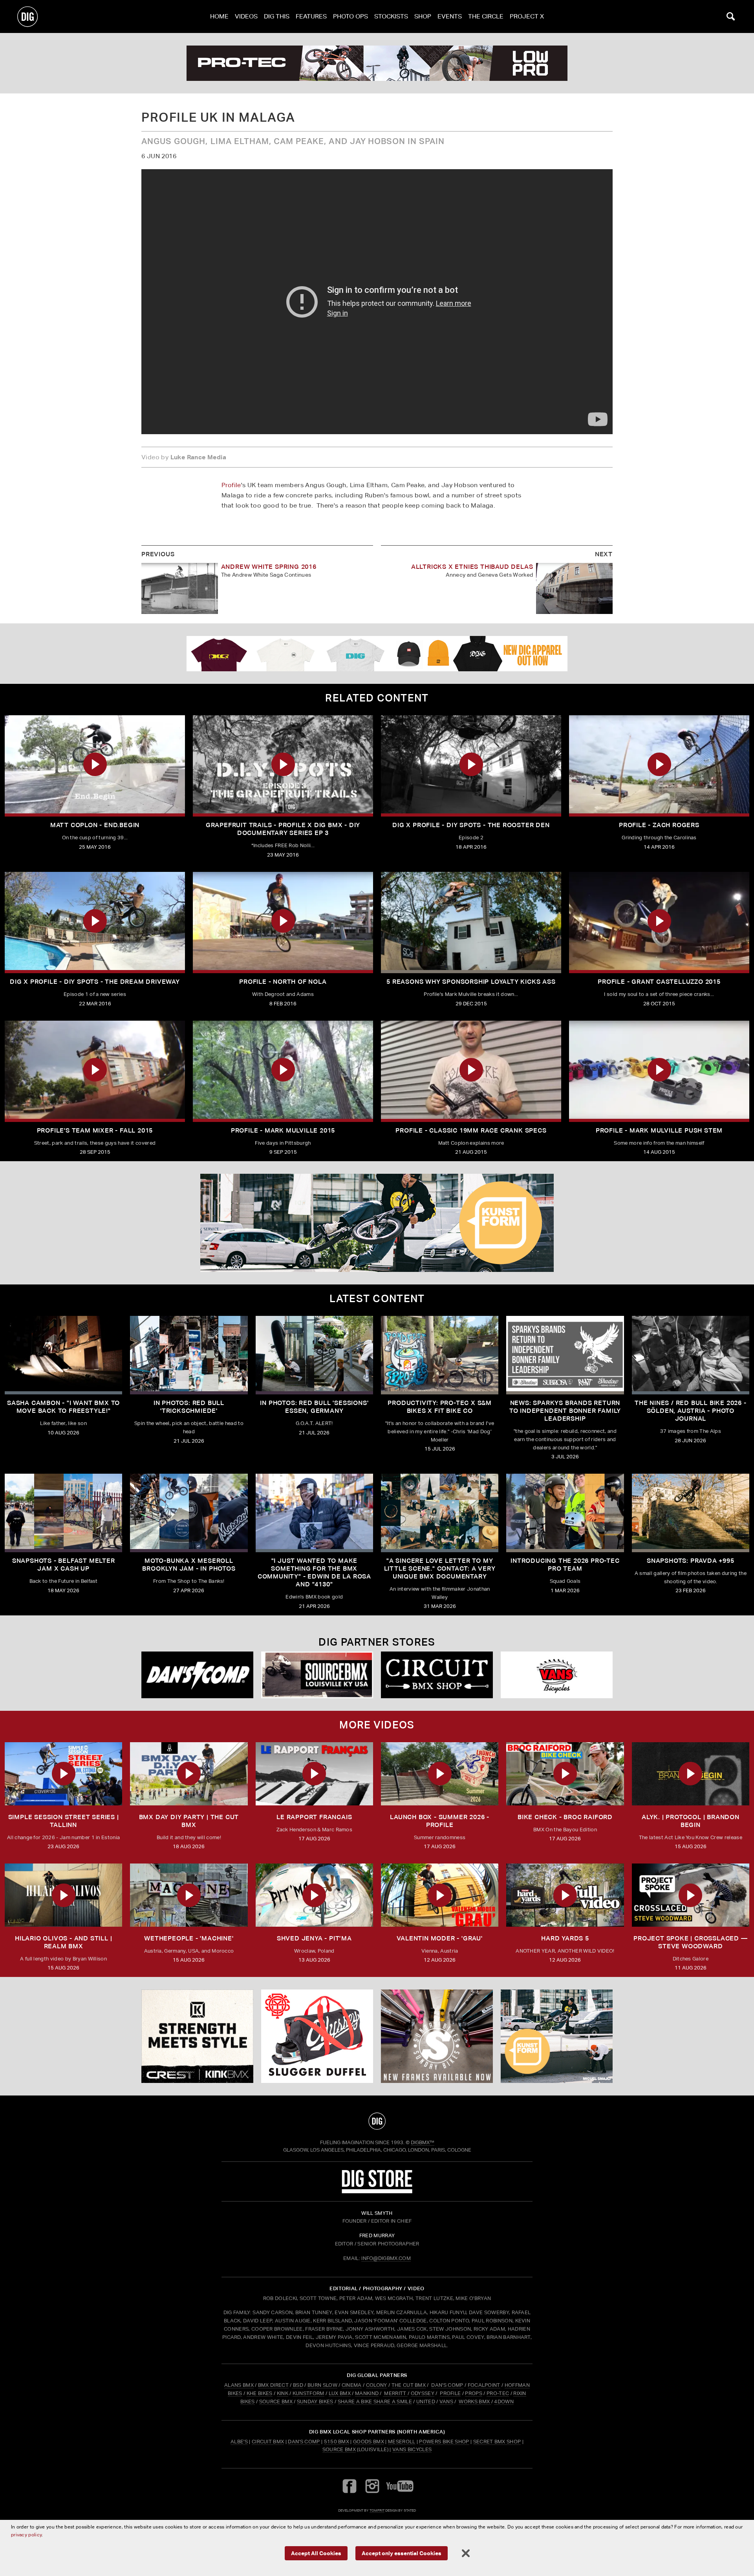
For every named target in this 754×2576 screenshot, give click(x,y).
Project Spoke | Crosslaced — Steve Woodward (690, 1942)
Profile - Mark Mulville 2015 (283, 1130)
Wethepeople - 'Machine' (189, 1938)
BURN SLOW (322, 2385)
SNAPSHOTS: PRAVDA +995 (691, 1561)
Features (311, 16)
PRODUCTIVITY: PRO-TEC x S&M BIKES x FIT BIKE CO (440, 1407)
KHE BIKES (260, 2393)
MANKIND (367, 2393)
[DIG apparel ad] (377, 654)
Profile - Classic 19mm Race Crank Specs (471, 1130)
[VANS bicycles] (557, 1675)
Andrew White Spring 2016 (269, 567)
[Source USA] (317, 1675)
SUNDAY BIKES (315, 2402)
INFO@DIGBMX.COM (386, 2258)
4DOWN (504, 2402)
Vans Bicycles (412, 2449)
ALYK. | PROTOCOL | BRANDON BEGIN (691, 1821)
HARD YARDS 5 (565, 1938)
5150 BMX (337, 2442)
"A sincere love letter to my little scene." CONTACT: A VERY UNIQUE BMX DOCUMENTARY (440, 1568)
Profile (231, 485)
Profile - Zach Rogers (659, 825)
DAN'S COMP (447, 2385)
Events (450, 16)
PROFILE (450, 2393)
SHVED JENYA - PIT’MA (314, 1938)
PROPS (474, 2393)
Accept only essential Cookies (402, 2553)
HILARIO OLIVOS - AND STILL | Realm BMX (63, 1942)
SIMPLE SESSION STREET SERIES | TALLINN (64, 1821)
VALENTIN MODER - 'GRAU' (439, 1938)
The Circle (486, 16)
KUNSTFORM (308, 2393)
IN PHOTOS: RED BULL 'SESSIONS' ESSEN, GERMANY (314, 1407)
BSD (297, 2385)
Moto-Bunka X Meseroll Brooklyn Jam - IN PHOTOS (189, 1565)
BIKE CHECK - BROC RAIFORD (565, 1817)
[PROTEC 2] (377, 63)
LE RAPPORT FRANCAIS (314, 1817)
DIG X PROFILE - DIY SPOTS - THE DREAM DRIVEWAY (95, 982)
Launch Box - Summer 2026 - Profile (440, 1821)
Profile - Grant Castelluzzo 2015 (659, 982)
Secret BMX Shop (497, 2442)
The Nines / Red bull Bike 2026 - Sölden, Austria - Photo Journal (691, 1411)
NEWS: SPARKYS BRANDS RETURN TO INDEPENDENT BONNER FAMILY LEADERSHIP (565, 1411)
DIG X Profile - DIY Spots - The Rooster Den (471, 825)
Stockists (391, 16)
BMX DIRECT (273, 2385)
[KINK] (197, 2036)
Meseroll (402, 2442)
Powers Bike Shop (444, 2442)
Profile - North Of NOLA (283, 982)
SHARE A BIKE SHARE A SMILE (375, 2402)
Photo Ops (350, 16)
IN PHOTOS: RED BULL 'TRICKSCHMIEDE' (189, 1407)
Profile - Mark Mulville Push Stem (659, 1130)
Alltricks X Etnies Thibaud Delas (472, 567)
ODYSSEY (423, 2393)
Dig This (277, 16)
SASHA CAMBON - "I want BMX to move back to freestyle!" (63, 1407)
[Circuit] (437, 1675)
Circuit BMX (268, 2442)
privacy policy (26, 2535)
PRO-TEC (498, 2393)
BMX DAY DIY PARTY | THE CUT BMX (189, 1821)
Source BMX (339, 2449)
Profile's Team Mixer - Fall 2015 (95, 1130)
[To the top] (377, 2121)
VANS (446, 2402)
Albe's (239, 2442)
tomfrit (377, 2510)
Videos (246, 16)
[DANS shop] (197, 1675)
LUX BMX (340, 2393)
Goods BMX (369, 2442)
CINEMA (352, 2385)
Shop (423, 16)
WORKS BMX (475, 2402)
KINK (283, 2393)
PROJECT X (527, 16)
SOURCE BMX (276, 2402)
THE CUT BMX (409, 2385)
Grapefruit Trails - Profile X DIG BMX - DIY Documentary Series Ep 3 (283, 829)
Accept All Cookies (316, 2553)
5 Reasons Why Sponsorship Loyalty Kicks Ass (471, 982)
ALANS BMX (239, 2385)
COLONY (377, 2385)
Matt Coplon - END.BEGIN (95, 825)
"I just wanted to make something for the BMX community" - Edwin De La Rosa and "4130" (314, 1572)
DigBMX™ (423, 2142)
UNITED (426, 2402)
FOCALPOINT (484, 2385)
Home (219, 16)
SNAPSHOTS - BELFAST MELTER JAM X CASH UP (64, 1565)
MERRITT (395, 2393)
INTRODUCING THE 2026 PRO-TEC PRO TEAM (565, 1565)
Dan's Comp (304, 2442)
